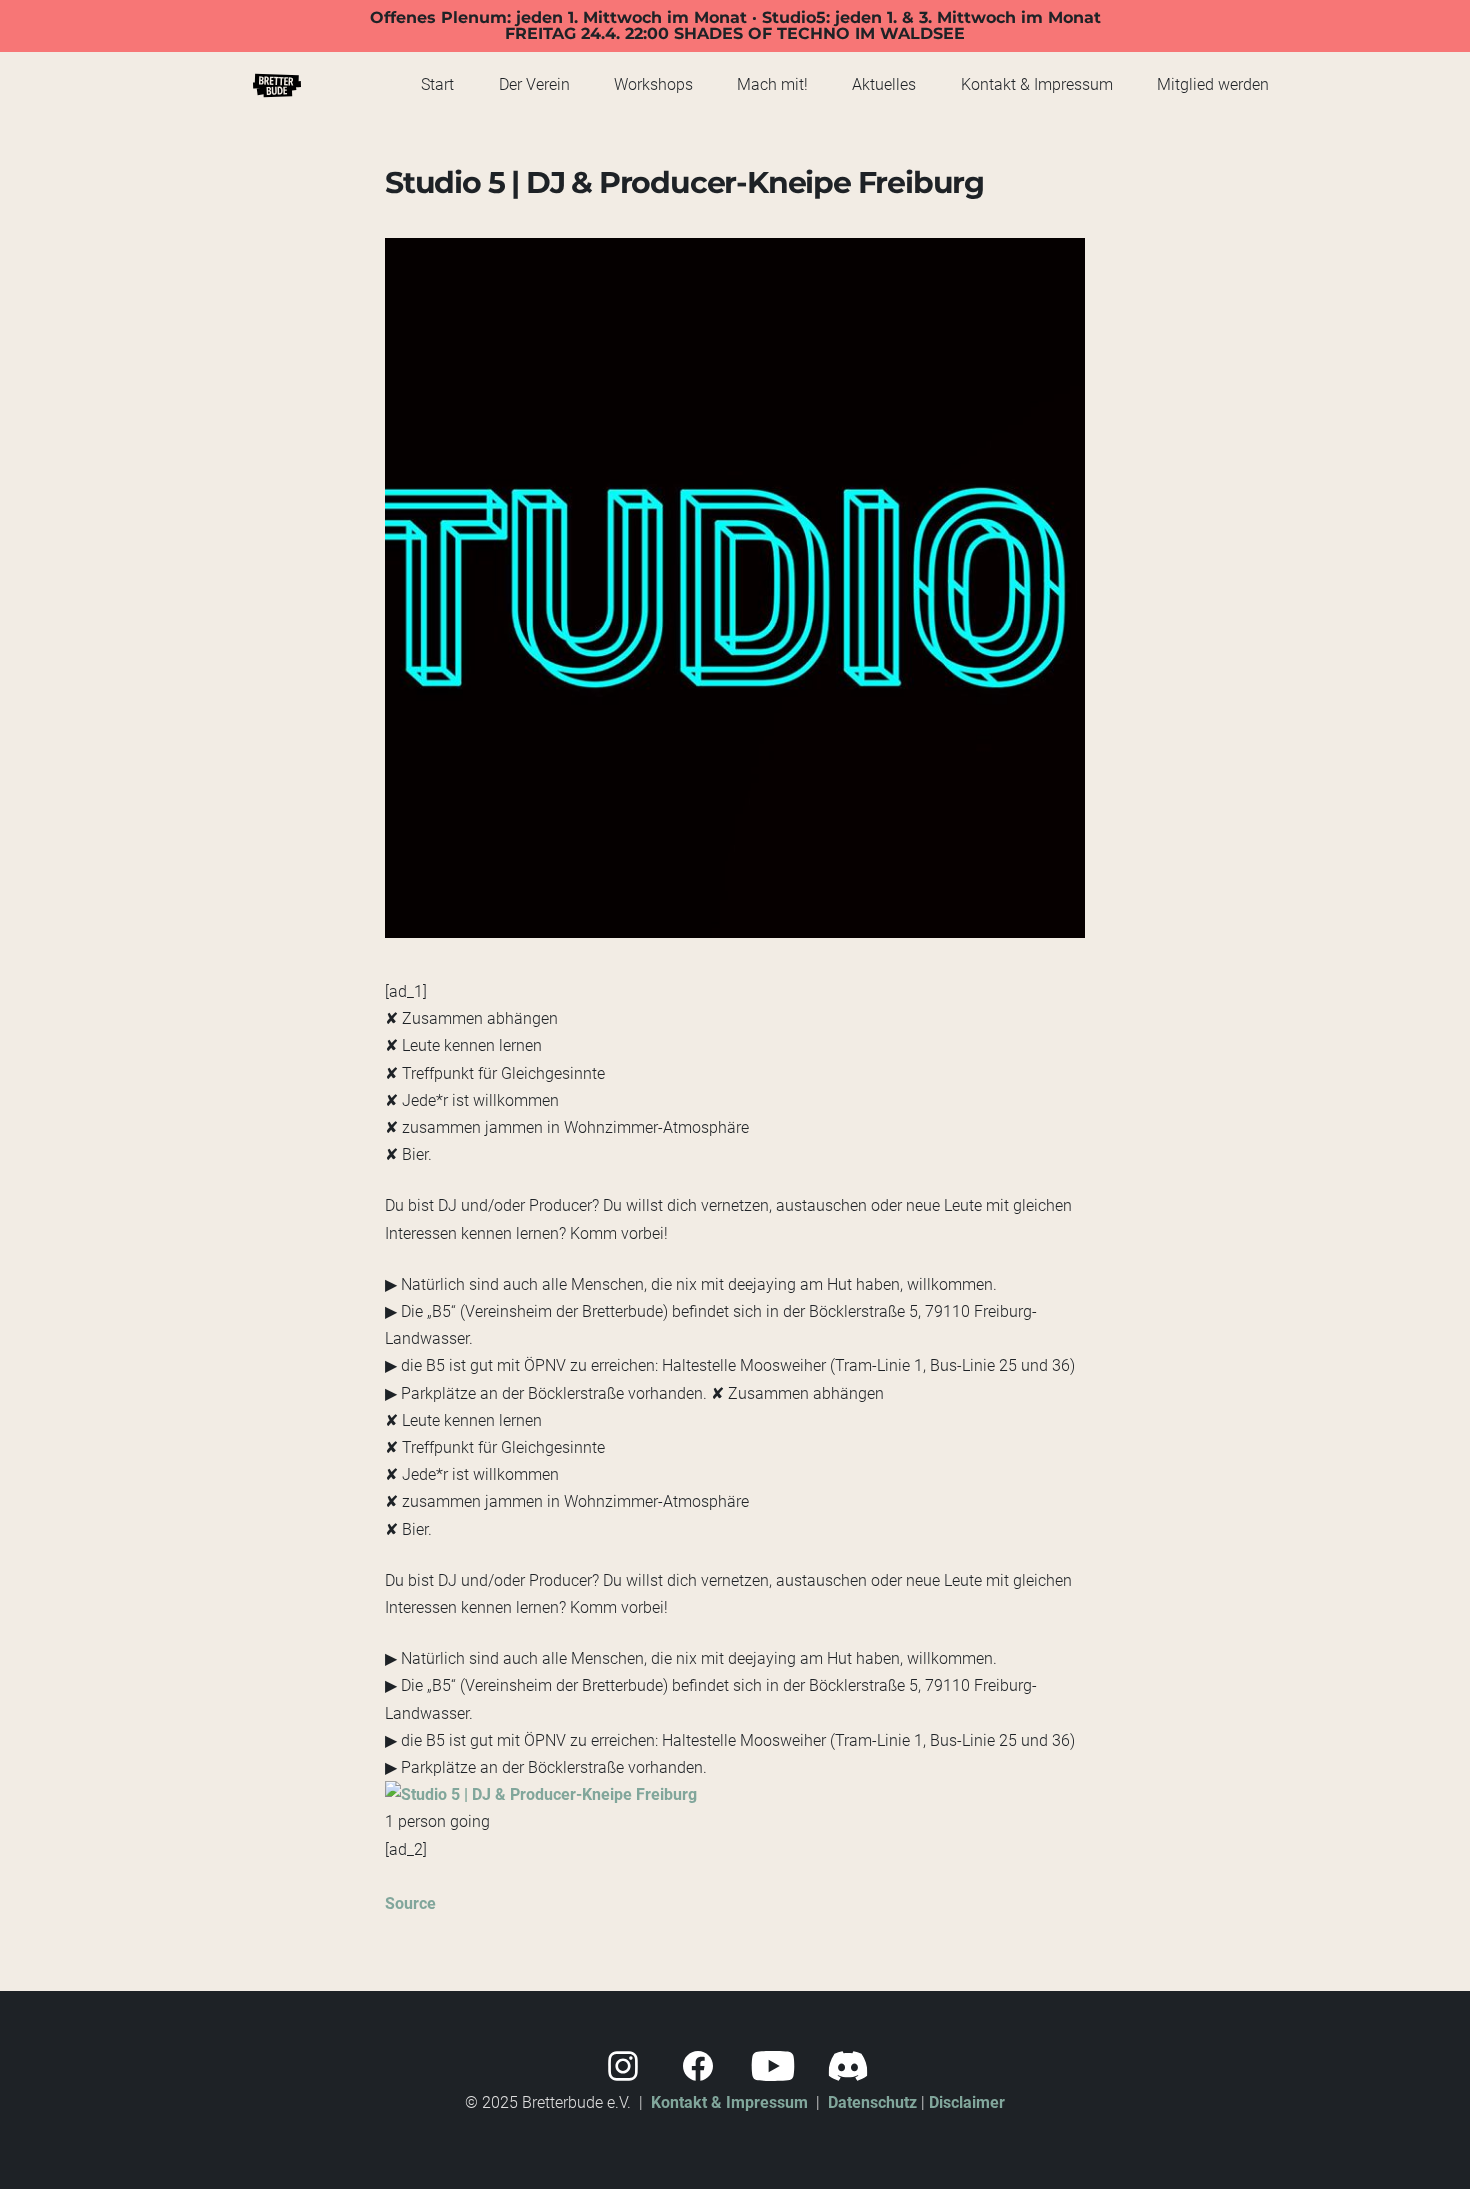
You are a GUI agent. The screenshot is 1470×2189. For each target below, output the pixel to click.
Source (410, 1903)
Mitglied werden (1213, 84)
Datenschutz (872, 2102)
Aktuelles (884, 84)
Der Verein (534, 84)
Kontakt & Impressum (1037, 84)
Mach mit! (772, 84)
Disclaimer (967, 2102)
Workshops (653, 84)
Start (437, 84)
